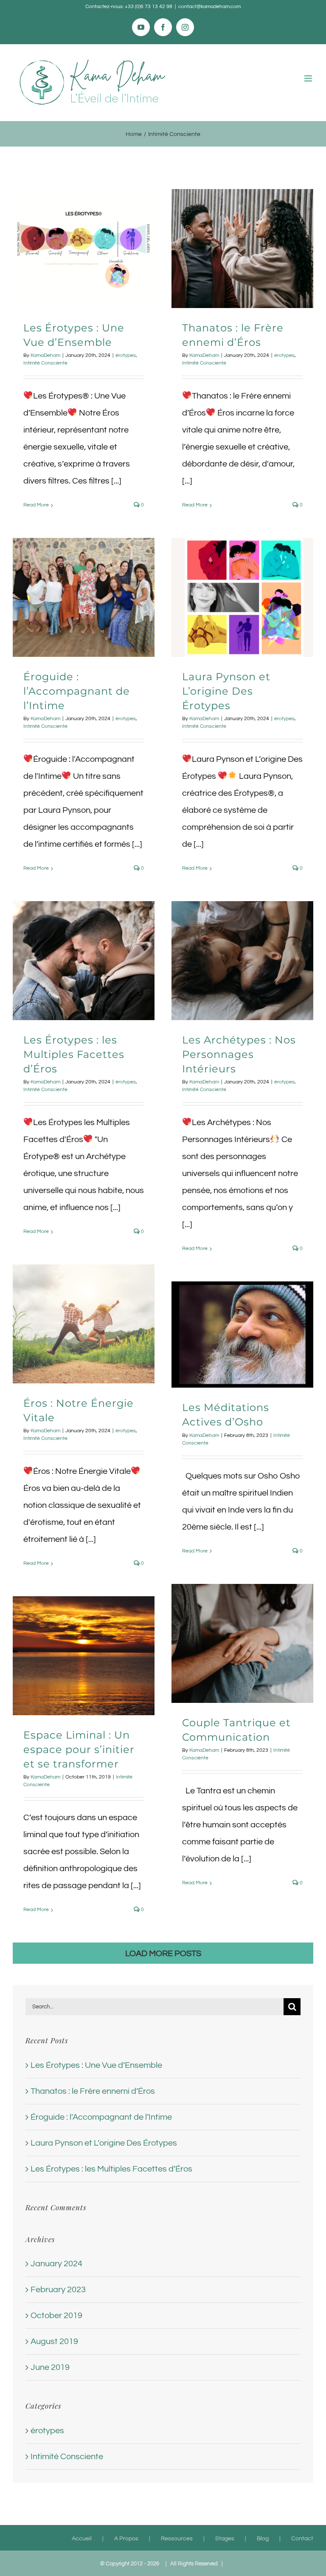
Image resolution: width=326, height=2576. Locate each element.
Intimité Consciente (45, 363)
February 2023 (58, 2290)
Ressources (177, 2539)
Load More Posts (163, 1954)
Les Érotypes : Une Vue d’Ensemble (96, 2065)
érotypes (126, 355)
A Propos (126, 2539)
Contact (302, 2539)
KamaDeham (45, 355)
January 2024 (56, 2264)
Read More (36, 505)
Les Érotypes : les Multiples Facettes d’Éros (74, 1054)
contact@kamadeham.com (209, 7)
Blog (263, 2539)
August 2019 (54, 2341)
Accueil (82, 2539)
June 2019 (50, 2367)
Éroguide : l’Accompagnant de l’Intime (77, 691)
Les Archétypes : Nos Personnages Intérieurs (239, 1054)
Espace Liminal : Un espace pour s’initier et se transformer (79, 1749)
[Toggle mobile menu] (309, 78)
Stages (225, 2539)
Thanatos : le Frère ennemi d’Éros (93, 2091)
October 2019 (56, 2316)
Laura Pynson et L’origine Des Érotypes (226, 691)
